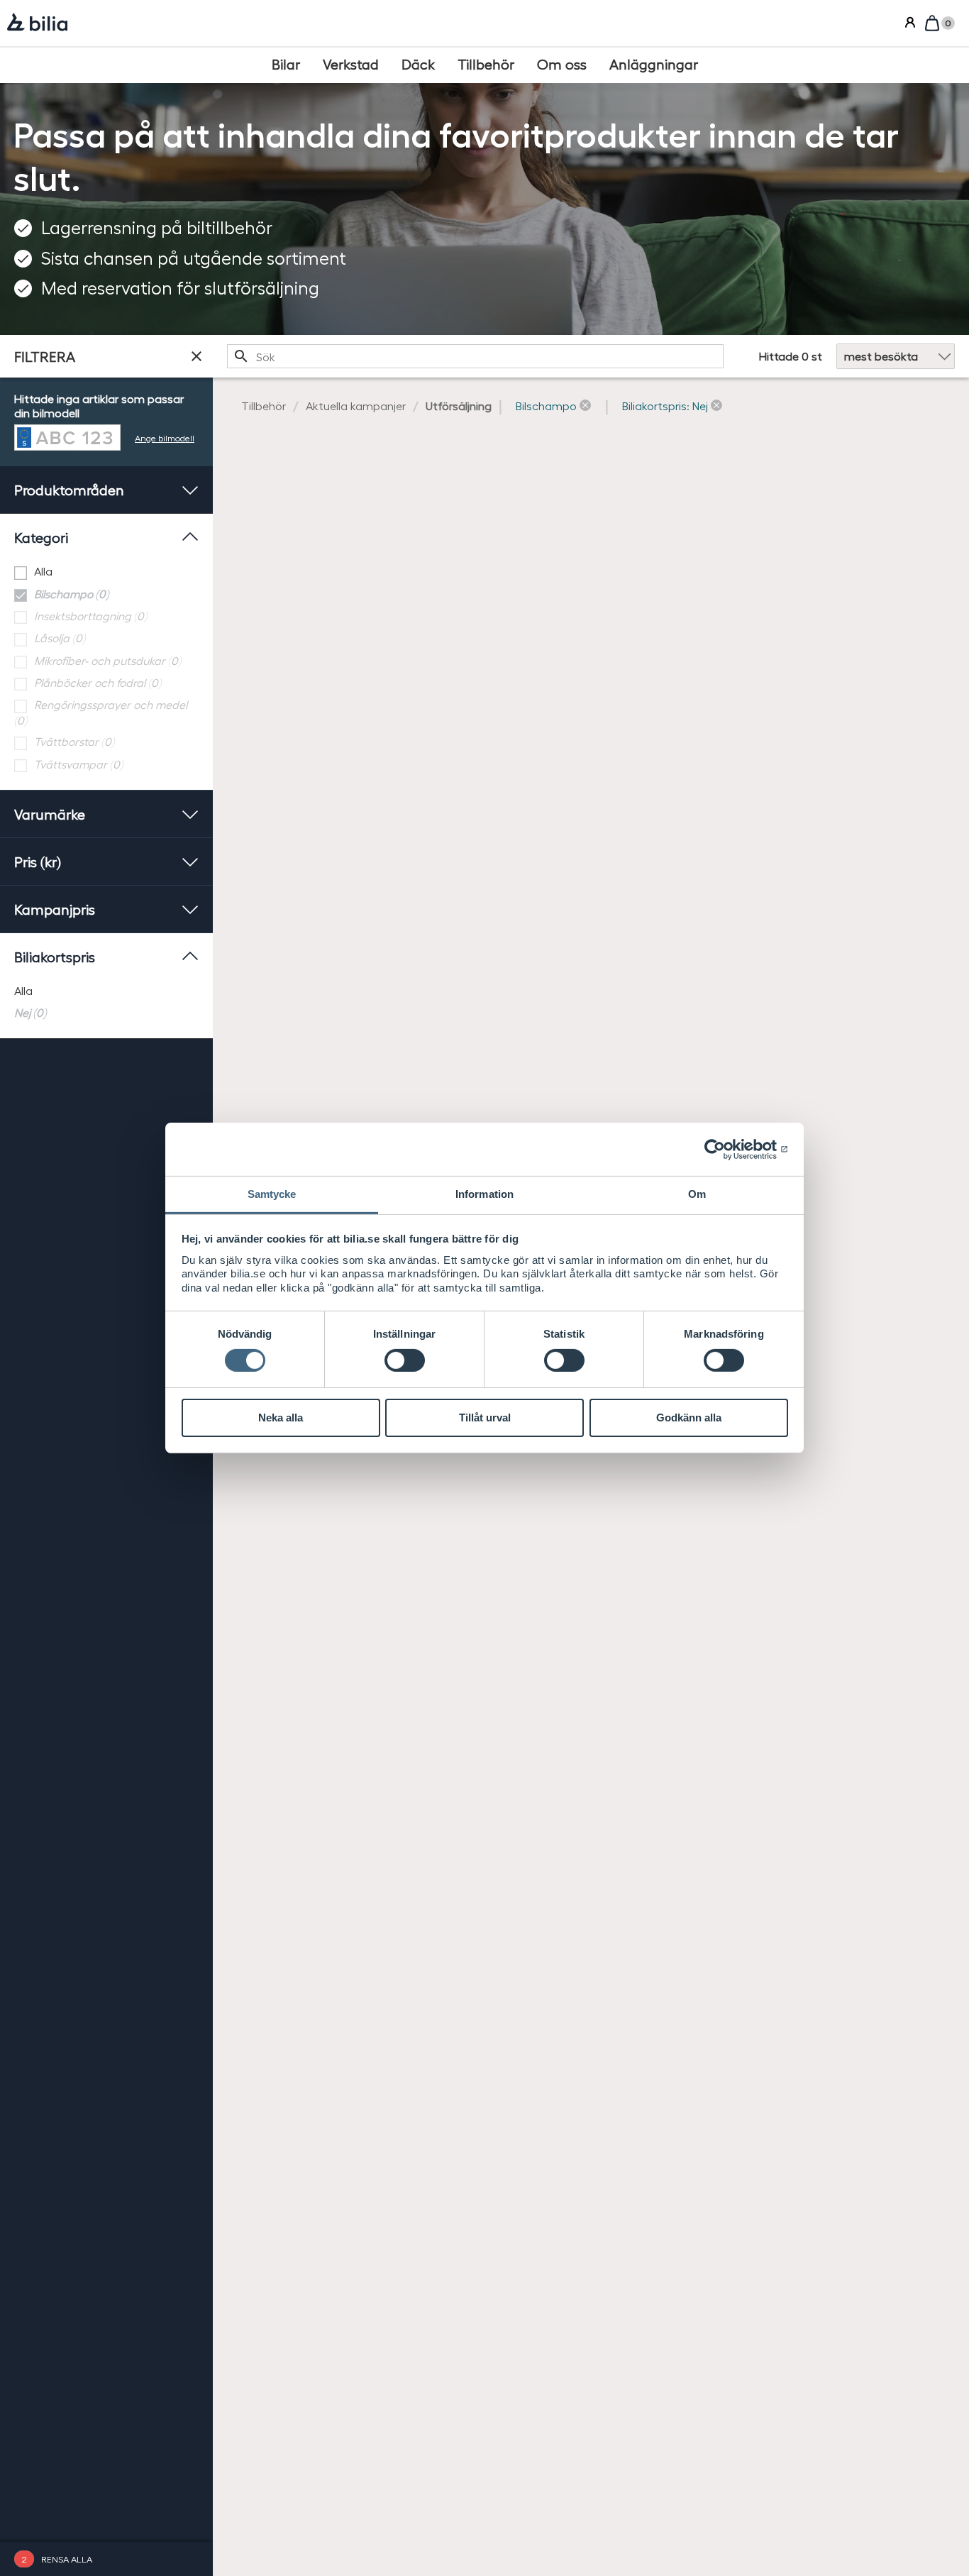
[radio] (106, 991)
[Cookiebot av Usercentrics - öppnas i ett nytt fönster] (726, 1149)
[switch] (405, 1360)
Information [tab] (484, 1194)
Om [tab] (697, 1194)
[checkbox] (106, 572)
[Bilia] (37, 23)
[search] (475, 356)
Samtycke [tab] (272, 1194)
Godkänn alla (689, 1418)
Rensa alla (67, 2559)
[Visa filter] (196, 356)
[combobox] (475, 356)
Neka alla (281, 1418)
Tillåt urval (485, 1418)
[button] (553, 406)
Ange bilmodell (165, 437)
